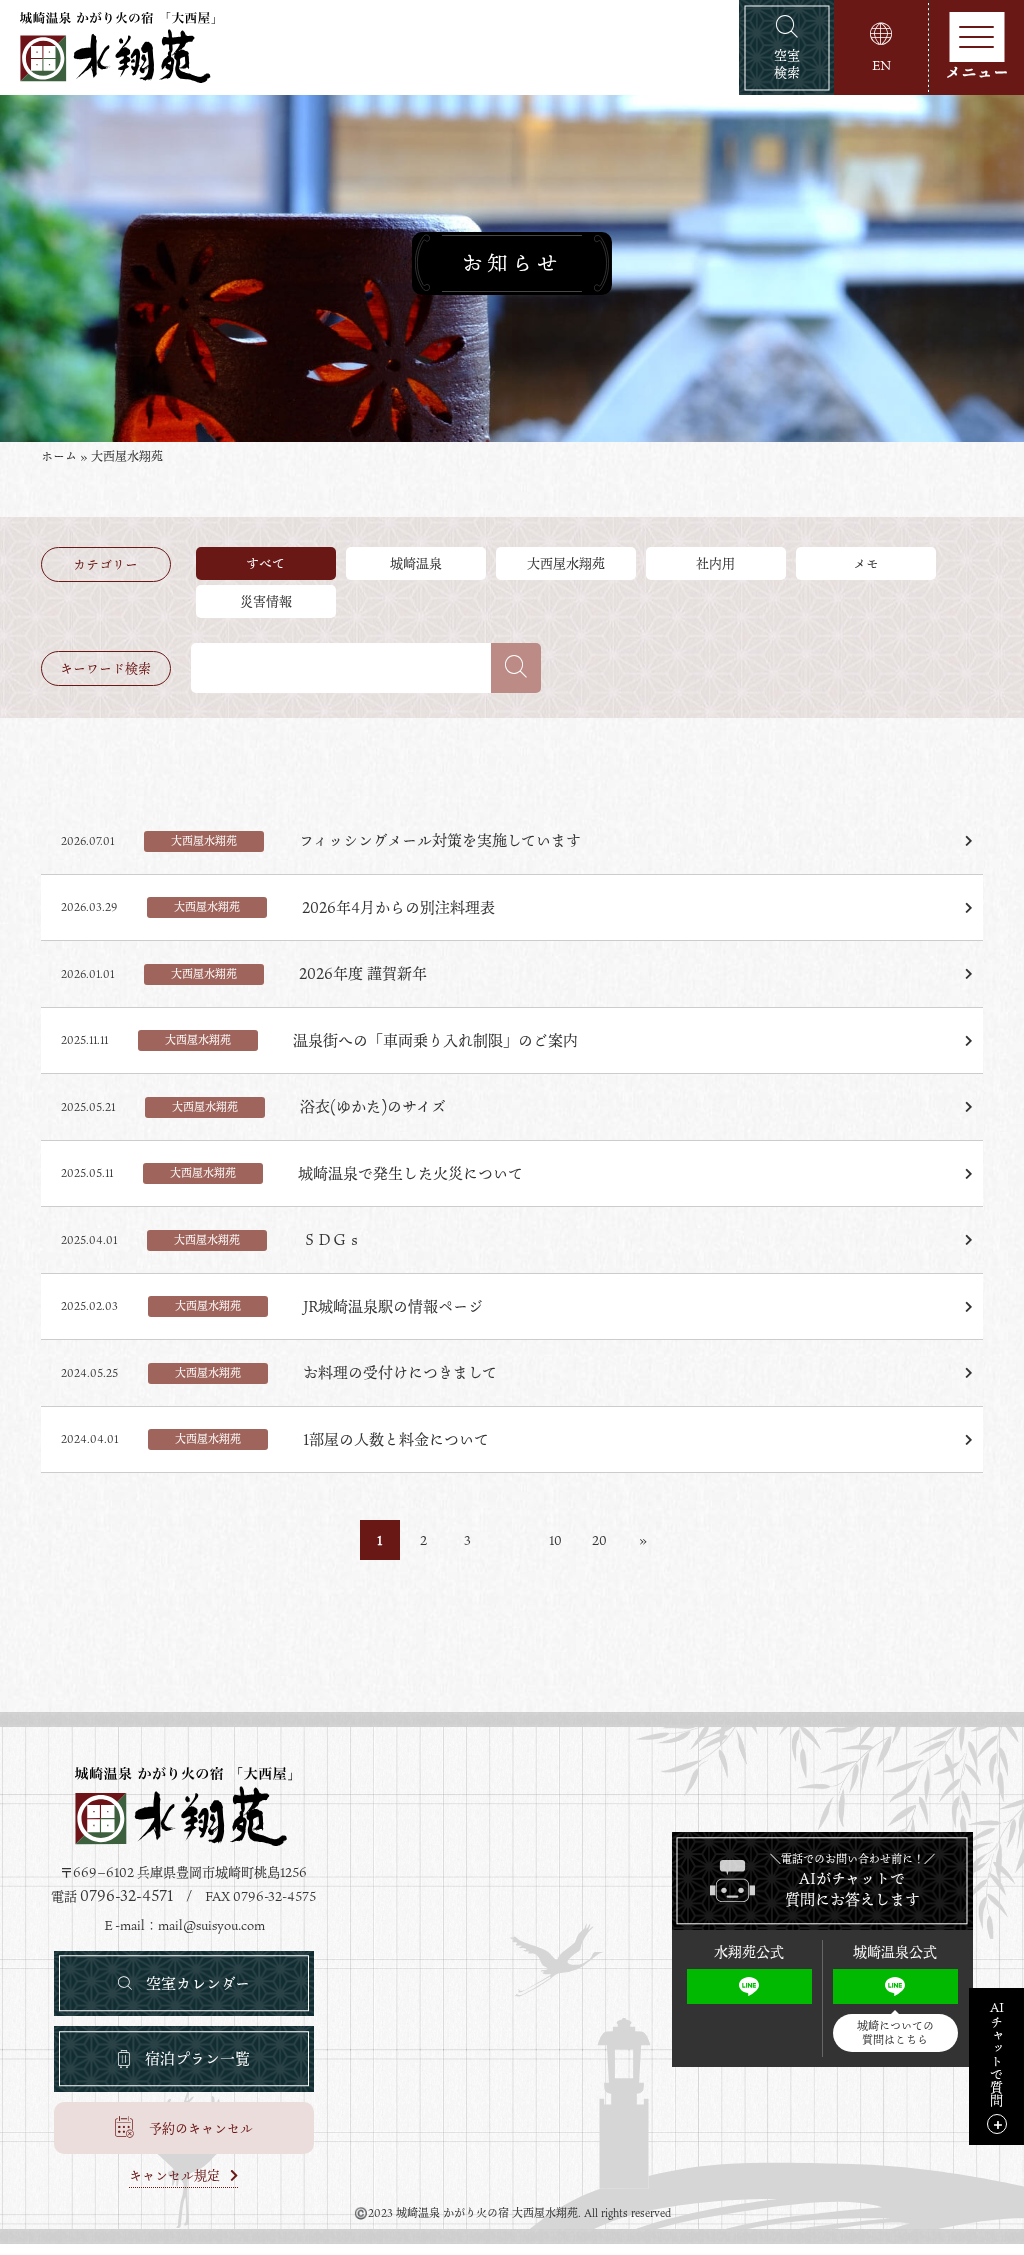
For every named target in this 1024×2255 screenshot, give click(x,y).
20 (599, 1540)
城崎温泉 (416, 563)
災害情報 (266, 601)
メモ (866, 563)
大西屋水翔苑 (566, 563)
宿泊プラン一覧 (197, 2058)
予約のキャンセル (201, 2128)
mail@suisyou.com (211, 1925)
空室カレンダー (198, 1983)
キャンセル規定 (174, 2177)
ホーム (59, 456)
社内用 (715, 563)
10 (555, 1540)
